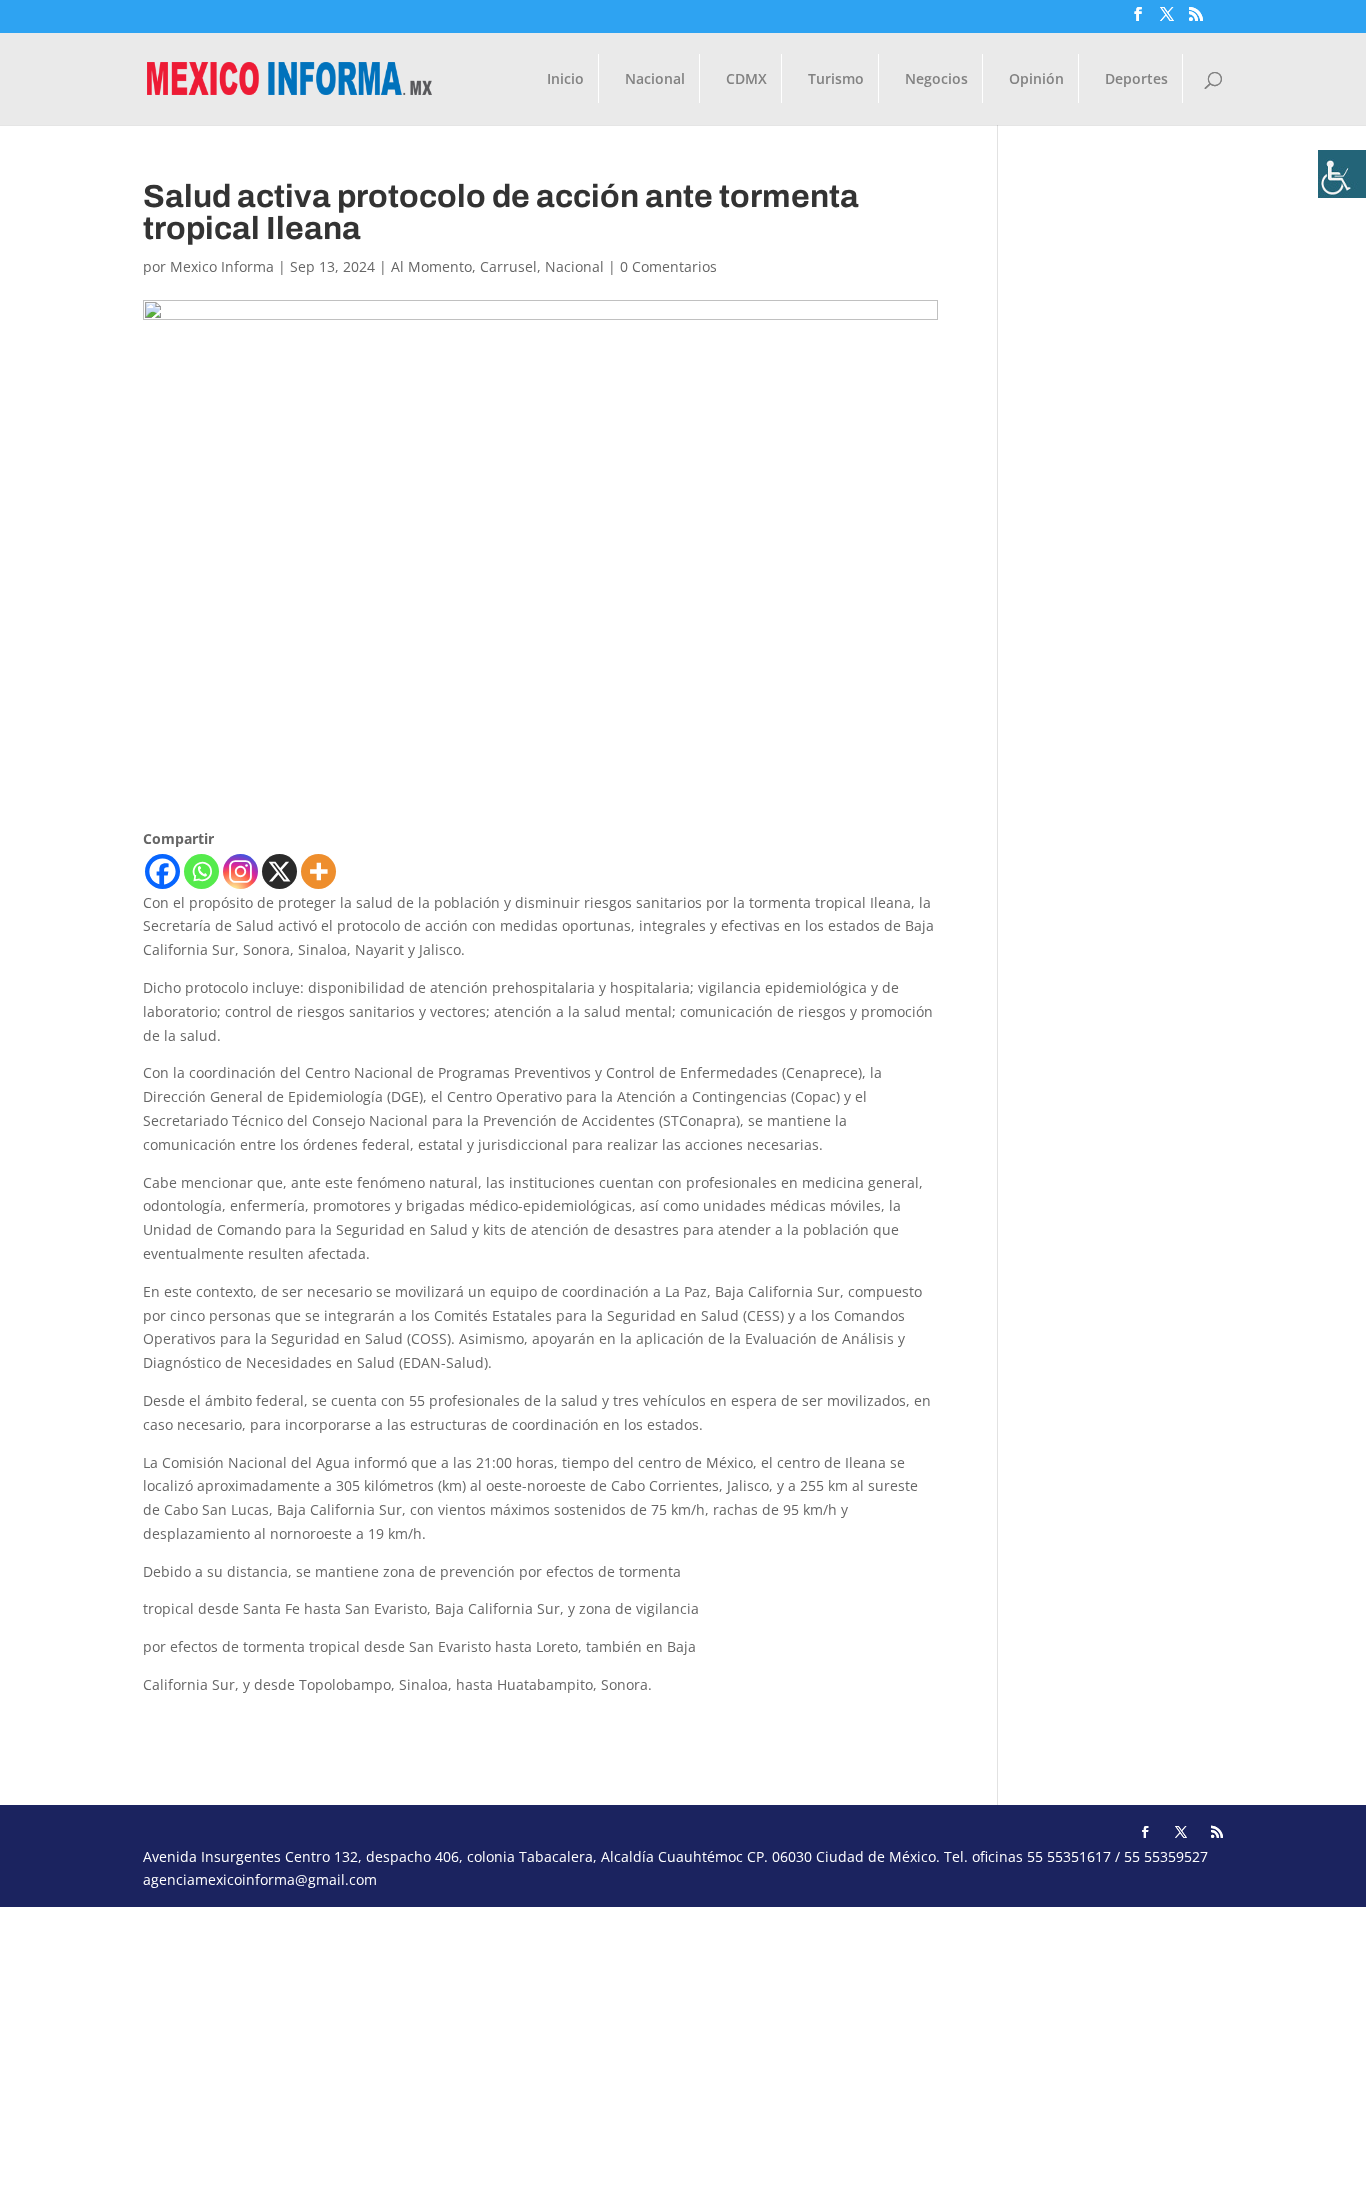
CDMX (746, 80)
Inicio (565, 80)
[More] (318, 871)
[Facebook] (162, 871)
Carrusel (508, 266)
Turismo (836, 80)
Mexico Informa (222, 266)
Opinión (1036, 80)
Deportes (1136, 80)
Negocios (936, 80)
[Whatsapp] (201, 871)
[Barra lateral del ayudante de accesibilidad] (1342, 174)
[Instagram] (240, 871)
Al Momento (431, 266)
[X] (279, 871)
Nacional (655, 80)
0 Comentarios (668, 266)
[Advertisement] (600, 2047)
